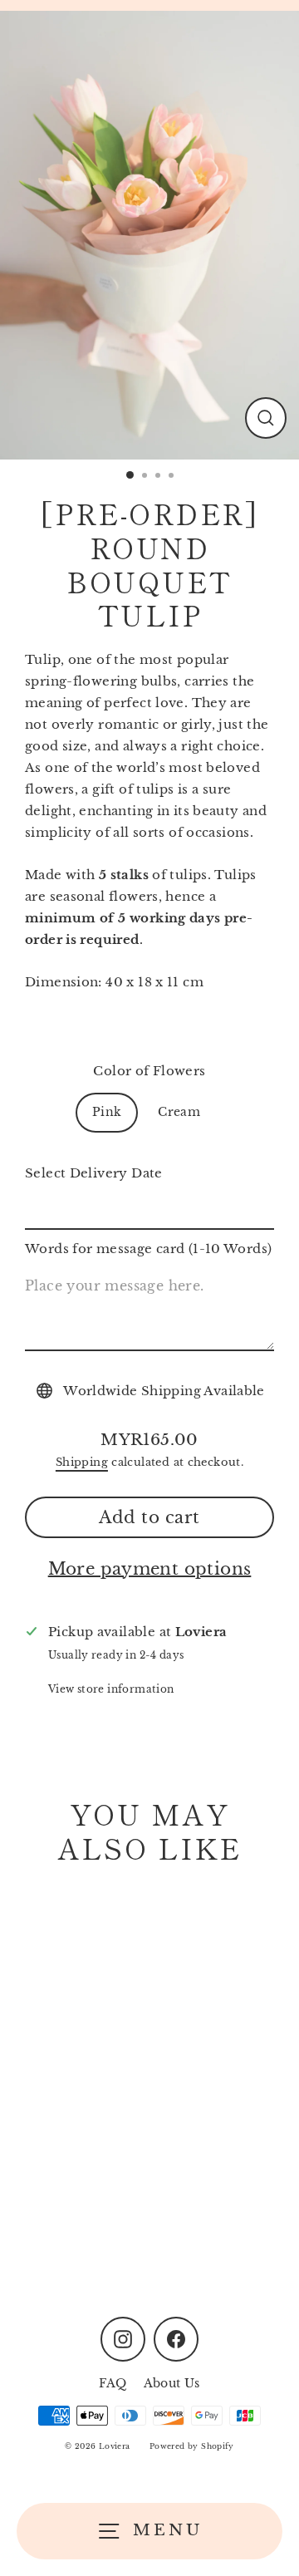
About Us (172, 2384)
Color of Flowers (149, 1071)
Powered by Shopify (192, 2446)
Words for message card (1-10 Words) (148, 1249)
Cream (179, 1112)
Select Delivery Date (94, 1173)
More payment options (150, 1569)
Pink (107, 1112)
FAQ (113, 2384)
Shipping (82, 1462)
